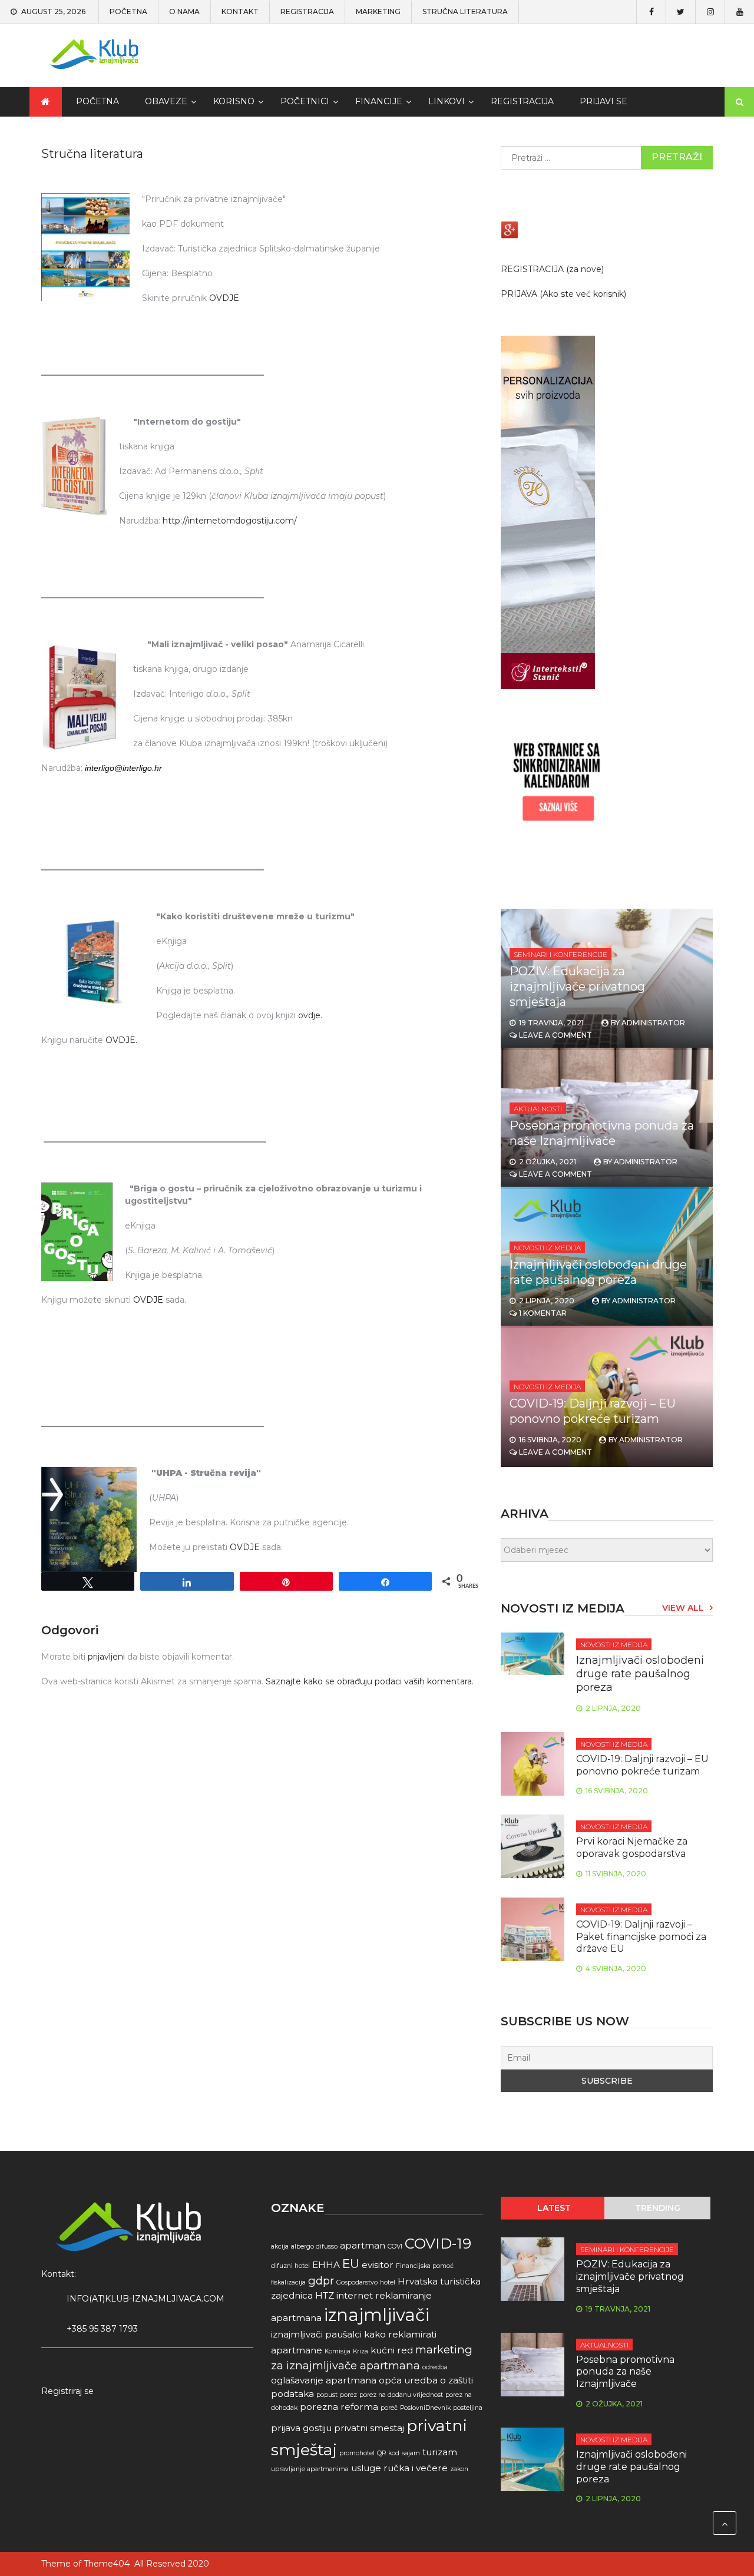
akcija (280, 2246)
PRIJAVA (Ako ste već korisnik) (563, 294)
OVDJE (224, 298)
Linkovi (447, 101)
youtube (739, 12)
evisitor (378, 2265)
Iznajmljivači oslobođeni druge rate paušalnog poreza (640, 1674)
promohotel (357, 2453)
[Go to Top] (725, 2523)
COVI (395, 2246)
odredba (435, 2367)
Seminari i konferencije (560, 954)
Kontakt (240, 12)
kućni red (392, 2350)
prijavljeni (106, 1657)
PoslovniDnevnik (425, 2408)
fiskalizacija (288, 2282)
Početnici (305, 101)
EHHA (326, 2265)
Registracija (307, 12)
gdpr (321, 2281)
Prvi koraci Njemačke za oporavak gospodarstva (632, 1847)
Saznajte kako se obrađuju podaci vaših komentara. (370, 1681)
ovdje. (310, 1015)
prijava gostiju (301, 2428)
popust (327, 2395)
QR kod (388, 2453)
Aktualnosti (538, 1109)
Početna (128, 12)
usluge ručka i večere (399, 2468)
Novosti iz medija (547, 1248)
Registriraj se (67, 2391)
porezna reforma (339, 2407)
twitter (680, 12)
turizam (440, 2452)
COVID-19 (438, 2243)
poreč (389, 2408)
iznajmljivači (377, 2315)
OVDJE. (121, 1040)
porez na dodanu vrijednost (401, 2395)
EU (351, 2264)
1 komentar (543, 1313)
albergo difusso (314, 2246)
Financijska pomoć (425, 2266)
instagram (710, 12)
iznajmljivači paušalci (316, 2334)
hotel (388, 2282)
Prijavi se (603, 101)
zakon (459, 2469)
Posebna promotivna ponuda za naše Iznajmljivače (625, 2372)
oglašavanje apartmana (324, 2380)
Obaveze (166, 101)
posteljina (468, 2408)
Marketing (378, 12)
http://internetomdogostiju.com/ (230, 521)
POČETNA (97, 101)
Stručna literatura (465, 12)
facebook (651, 12)
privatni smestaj (369, 2428)
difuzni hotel (290, 2266)
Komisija (338, 2351)
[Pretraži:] (607, 158)
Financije (379, 101)
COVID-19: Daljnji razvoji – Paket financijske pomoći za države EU (641, 1937)
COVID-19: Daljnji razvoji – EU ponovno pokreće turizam (642, 1765)
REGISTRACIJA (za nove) (552, 269)
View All (683, 1608)
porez (348, 2395)
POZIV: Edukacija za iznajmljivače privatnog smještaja (577, 986)
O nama (184, 12)
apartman (363, 2245)
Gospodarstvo (357, 2282)
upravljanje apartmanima (310, 2469)
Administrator (653, 1023)
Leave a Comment (555, 1035)
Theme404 (107, 2564)
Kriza (361, 2351)
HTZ (325, 2295)
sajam (411, 2453)
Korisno (234, 101)
